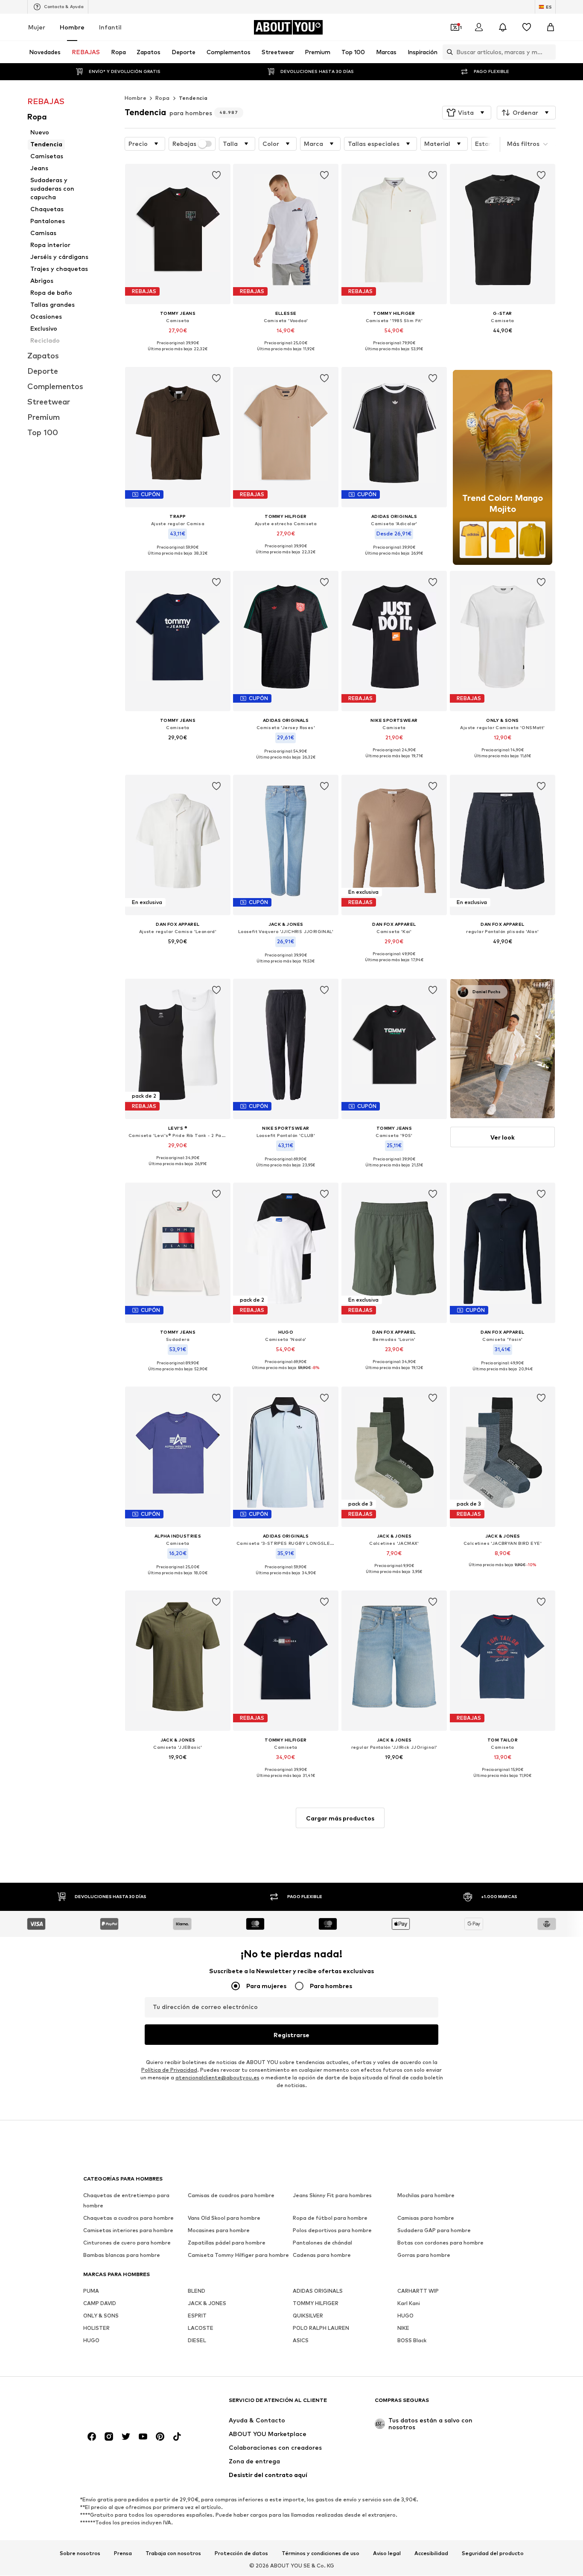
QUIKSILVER (308, 2316)
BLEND (197, 2291)
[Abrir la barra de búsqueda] (448, 52)
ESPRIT (197, 2316)
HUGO (405, 2316)
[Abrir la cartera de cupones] (455, 27)
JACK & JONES (207, 2304)
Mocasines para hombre (219, 2231)
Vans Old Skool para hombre (224, 2218)
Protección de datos (241, 2553)
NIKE (403, 2328)
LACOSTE (201, 2328)
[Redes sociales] (92, 2437)
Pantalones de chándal (322, 2243)
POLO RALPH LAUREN (321, 2328)
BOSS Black (412, 2341)
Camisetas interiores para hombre (128, 2231)
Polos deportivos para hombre (332, 2231)
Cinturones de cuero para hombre (127, 2243)
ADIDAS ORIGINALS (318, 2291)
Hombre (72, 27)
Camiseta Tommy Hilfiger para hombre (238, 2255)
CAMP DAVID (100, 2304)
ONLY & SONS (101, 2316)
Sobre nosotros (80, 2553)
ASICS (301, 2341)
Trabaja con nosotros (173, 2553)
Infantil (110, 27)
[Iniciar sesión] (479, 27)
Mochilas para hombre (426, 2196)
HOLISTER (96, 2328)
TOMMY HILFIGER (316, 2304)
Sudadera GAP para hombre (434, 2231)
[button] (467, 113)
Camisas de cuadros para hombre (231, 2196)
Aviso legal (387, 2553)
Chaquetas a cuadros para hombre (128, 2218)
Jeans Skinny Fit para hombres (332, 2196)
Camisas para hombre (426, 2218)
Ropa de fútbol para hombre (330, 2218)
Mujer (37, 27)
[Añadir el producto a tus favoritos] (216, 175)
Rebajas (184, 144)
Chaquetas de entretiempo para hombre (126, 2201)
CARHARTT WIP (418, 2291)
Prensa (123, 2553)
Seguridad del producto (493, 2553)
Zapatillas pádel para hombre (227, 2243)
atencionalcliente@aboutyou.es (217, 2078)
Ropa (163, 98)
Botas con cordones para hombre (440, 2243)
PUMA (91, 2291)
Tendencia (193, 98)
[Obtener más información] (178, 355)
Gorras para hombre (424, 2255)
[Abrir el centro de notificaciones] (503, 27)
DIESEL (197, 2341)
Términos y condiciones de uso (321, 2553)
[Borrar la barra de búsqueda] (549, 52)
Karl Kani (409, 2304)
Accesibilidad (431, 2553)
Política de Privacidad (169, 2070)
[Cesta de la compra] (551, 27)
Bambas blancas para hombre (122, 2255)
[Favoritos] (527, 27)
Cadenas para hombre (322, 2255)
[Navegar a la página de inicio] (130, 2404)
